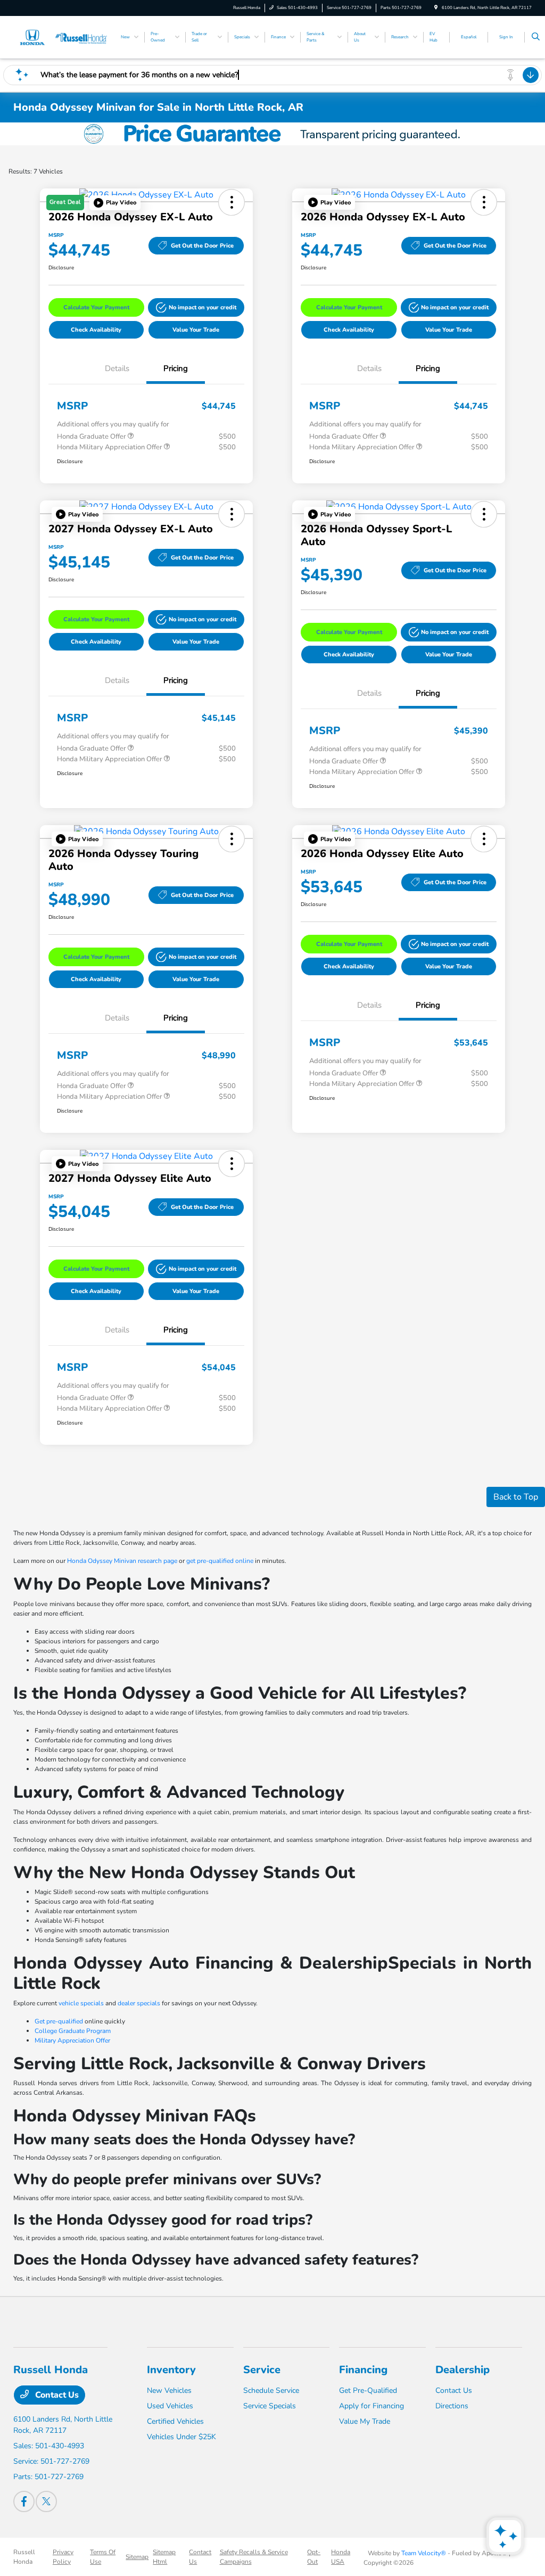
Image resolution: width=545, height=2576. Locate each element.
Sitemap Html (164, 2557)
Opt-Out (314, 2557)
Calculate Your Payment (96, 307)
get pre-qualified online (220, 1561)
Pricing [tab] (176, 368)
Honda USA (341, 2557)
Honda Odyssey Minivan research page (122, 1561)
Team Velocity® (424, 2553)
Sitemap (137, 2557)
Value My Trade (365, 2421)
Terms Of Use (103, 2557)
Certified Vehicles (175, 2421)
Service (262, 2370)
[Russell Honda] (61, 37)
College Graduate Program (73, 2031)
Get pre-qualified (59, 2021)
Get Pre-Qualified (368, 2390)
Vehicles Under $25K (181, 2437)
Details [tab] (117, 368)
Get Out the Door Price (202, 246)
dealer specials (139, 2003)
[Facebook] (24, 2501)
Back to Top (516, 1497)
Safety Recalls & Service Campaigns (254, 2557)
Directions (452, 2406)
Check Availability (96, 330)
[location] (436, 8)
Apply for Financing (371, 2406)
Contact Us (56, 2395)
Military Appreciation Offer (72, 2040)
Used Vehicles (170, 2406)
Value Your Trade (196, 330)
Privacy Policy (63, 2557)
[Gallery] (272, 134)
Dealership (463, 2370)
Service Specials (270, 2406)
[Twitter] (46, 2501)
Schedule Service (271, 2390)
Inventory (171, 2370)
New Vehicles (169, 2390)
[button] (115, 203)
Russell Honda (24, 2557)
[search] (536, 37)
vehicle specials (81, 2003)
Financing (363, 2370)
